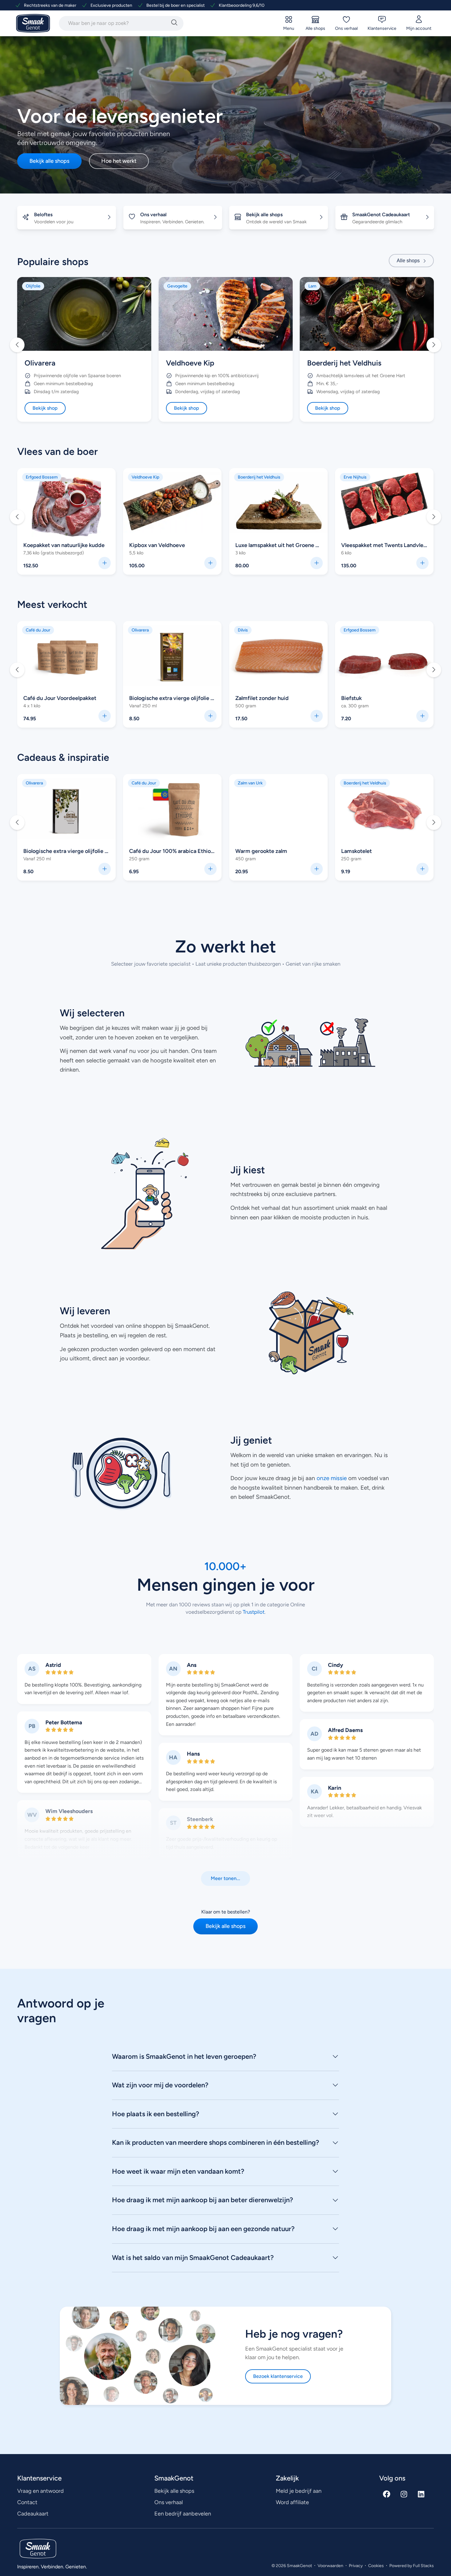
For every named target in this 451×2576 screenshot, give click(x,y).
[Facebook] (387, 2494)
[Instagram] (404, 2494)
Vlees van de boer (58, 451)
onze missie (332, 1478)
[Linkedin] (421, 2494)
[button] (17, 345)
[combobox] (114, 23)
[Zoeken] (174, 23)
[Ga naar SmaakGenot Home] (33, 23)
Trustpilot (253, 1612)
